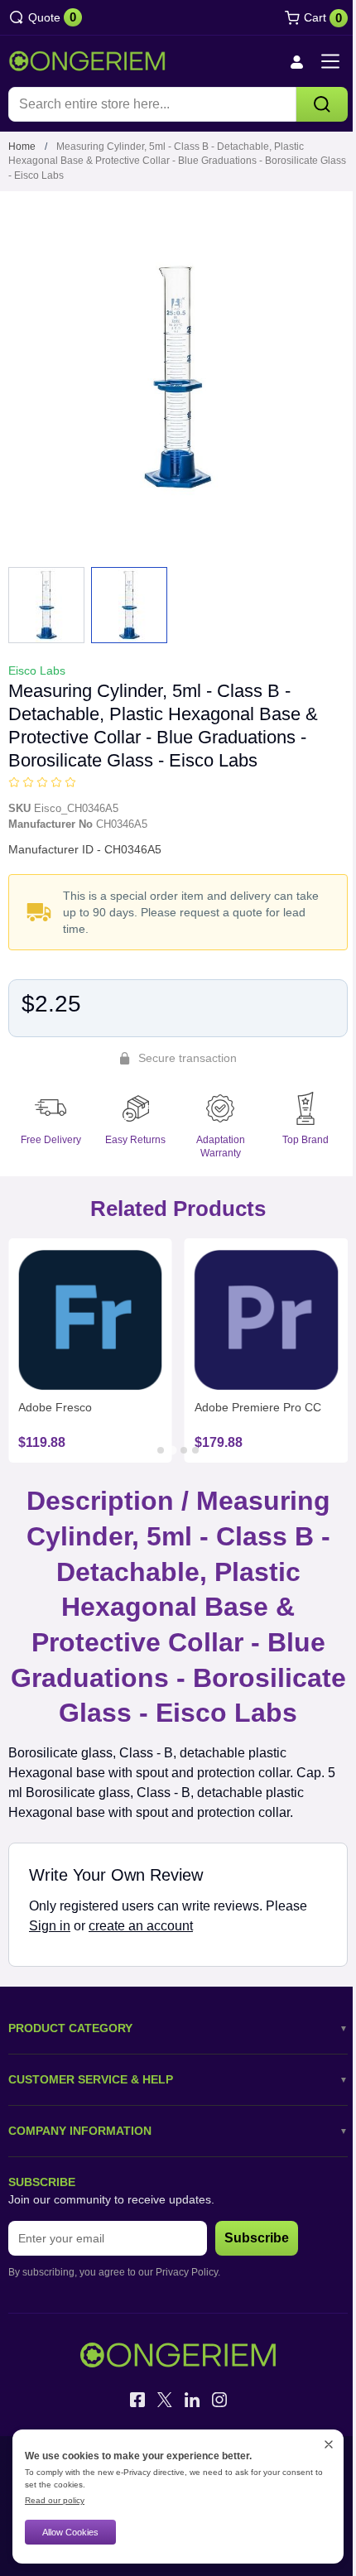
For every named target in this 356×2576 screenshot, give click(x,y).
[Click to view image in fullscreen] (178, 377)
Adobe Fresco (55, 1407)
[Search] (322, 104)
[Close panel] (329, 2444)
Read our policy (55, 2500)
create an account (141, 1926)
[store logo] (87, 61)
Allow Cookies (70, 2532)
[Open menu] (330, 61)
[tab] (161, 1450)
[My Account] (296, 62)
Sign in (50, 1926)
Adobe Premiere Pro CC (258, 1407)
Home (22, 147)
